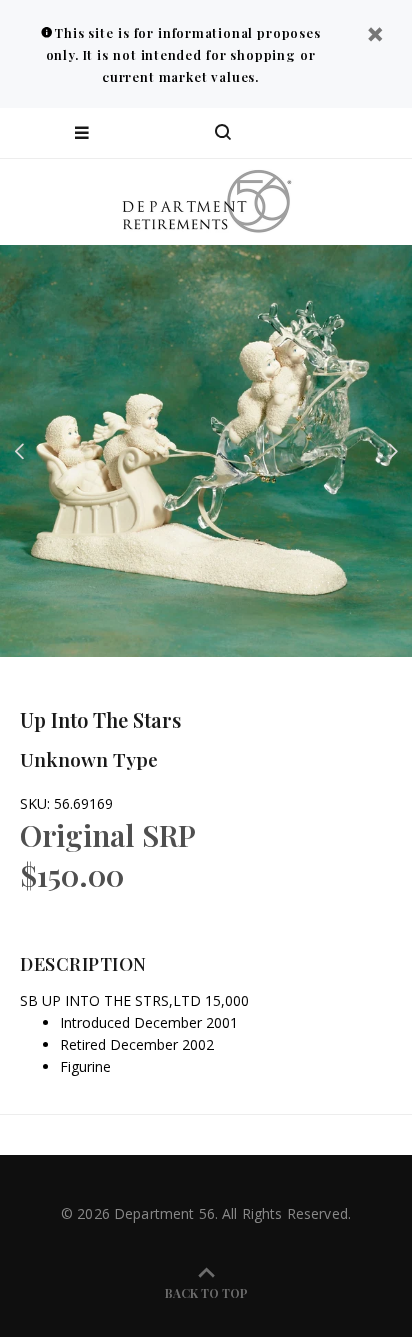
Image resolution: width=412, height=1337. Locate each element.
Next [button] (393, 451)
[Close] (375, 36)
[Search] (223, 133)
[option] (206, 451)
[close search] (379, 133)
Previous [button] (19, 451)
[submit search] (316, 133)
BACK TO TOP (206, 1293)
